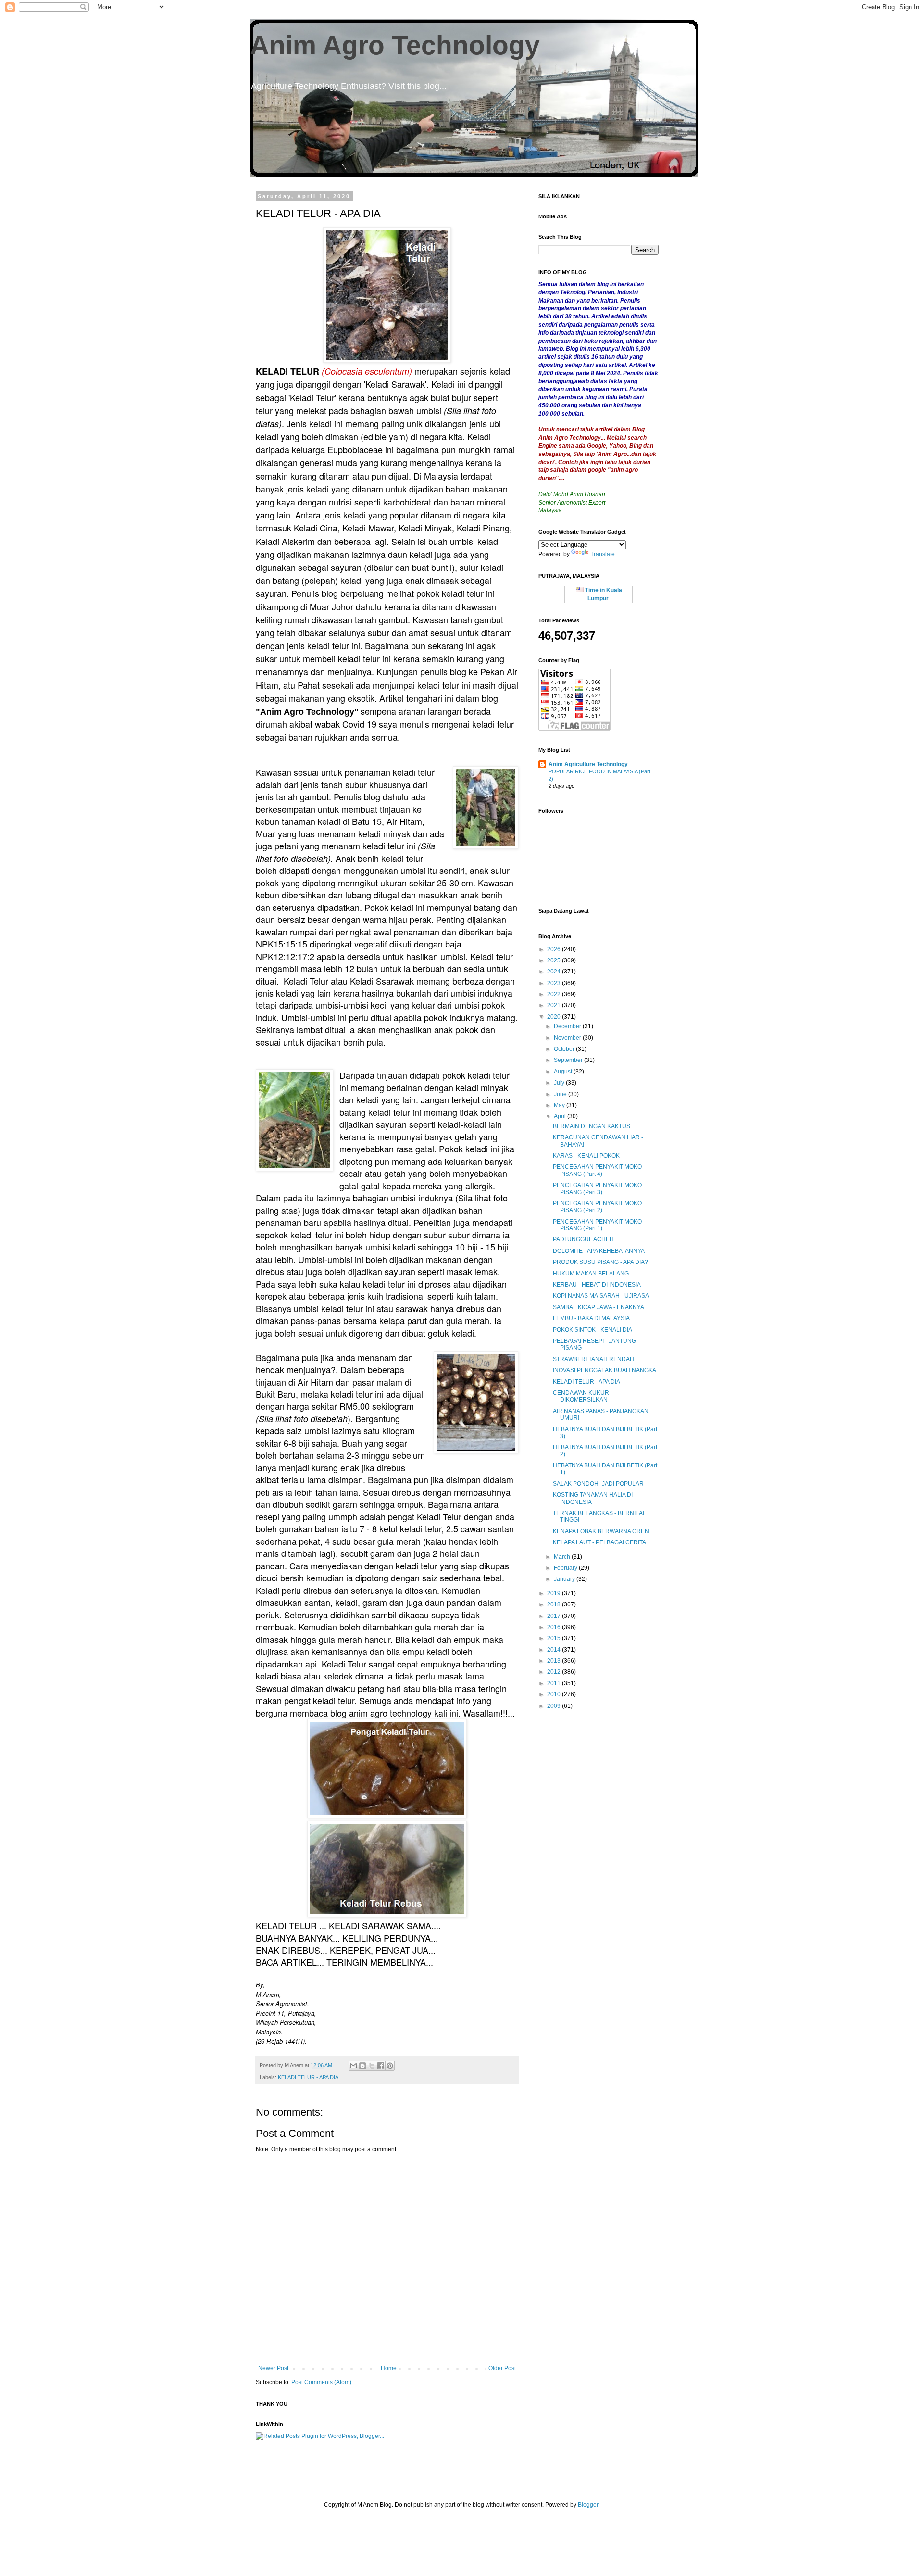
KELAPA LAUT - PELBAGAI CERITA (599, 1542)
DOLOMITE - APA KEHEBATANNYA (599, 1251)
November (568, 1038)
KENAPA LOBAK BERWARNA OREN (601, 1531)
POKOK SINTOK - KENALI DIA (592, 1330)
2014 (555, 1650)
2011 (555, 1683)
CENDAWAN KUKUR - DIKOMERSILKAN (583, 1396)
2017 (555, 1616)
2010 (555, 1694)
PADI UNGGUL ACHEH (583, 1239)
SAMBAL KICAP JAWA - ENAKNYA (599, 1307)
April (561, 1116)
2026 (555, 949)
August (564, 1072)
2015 (555, 1638)
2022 (555, 994)
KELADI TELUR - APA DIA (308, 2077)
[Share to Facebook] (381, 2066)
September (569, 1060)
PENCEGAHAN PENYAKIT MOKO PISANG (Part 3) (597, 1188)
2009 (555, 1706)
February (566, 1568)
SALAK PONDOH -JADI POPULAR (598, 1484)
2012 (555, 1672)
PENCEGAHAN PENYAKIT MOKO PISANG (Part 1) (597, 1225)
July (560, 1083)
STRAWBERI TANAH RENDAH (593, 1359)
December (568, 1026)
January (565, 1579)
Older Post (502, 2368)
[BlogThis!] (362, 2066)
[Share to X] (372, 2066)
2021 (555, 1005)
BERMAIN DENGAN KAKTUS (592, 1126)
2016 (555, 1627)
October (565, 1049)
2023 (555, 983)
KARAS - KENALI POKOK (586, 1156)
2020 (555, 1017)
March (563, 1557)
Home (389, 2368)
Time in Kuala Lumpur (603, 594)
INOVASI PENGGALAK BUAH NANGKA (605, 1370)
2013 (555, 1661)
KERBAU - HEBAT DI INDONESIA (597, 1285)
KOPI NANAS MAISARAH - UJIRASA (601, 1296)
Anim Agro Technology (395, 45)
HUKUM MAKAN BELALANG (591, 1274)
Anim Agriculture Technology (588, 764)
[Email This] (353, 2066)
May (560, 1105)
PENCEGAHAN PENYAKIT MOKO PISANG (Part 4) (597, 1170)
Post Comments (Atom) (321, 2382)
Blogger (588, 2505)
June (561, 1094)
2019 (555, 1593)
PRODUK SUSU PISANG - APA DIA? (600, 1262)
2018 (555, 1604)
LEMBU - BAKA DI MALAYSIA (591, 1318)
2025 (555, 960)
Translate (603, 554)
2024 (555, 972)
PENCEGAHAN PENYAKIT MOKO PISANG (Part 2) (597, 1207)
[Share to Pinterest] (390, 2066)
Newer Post (273, 2368)
